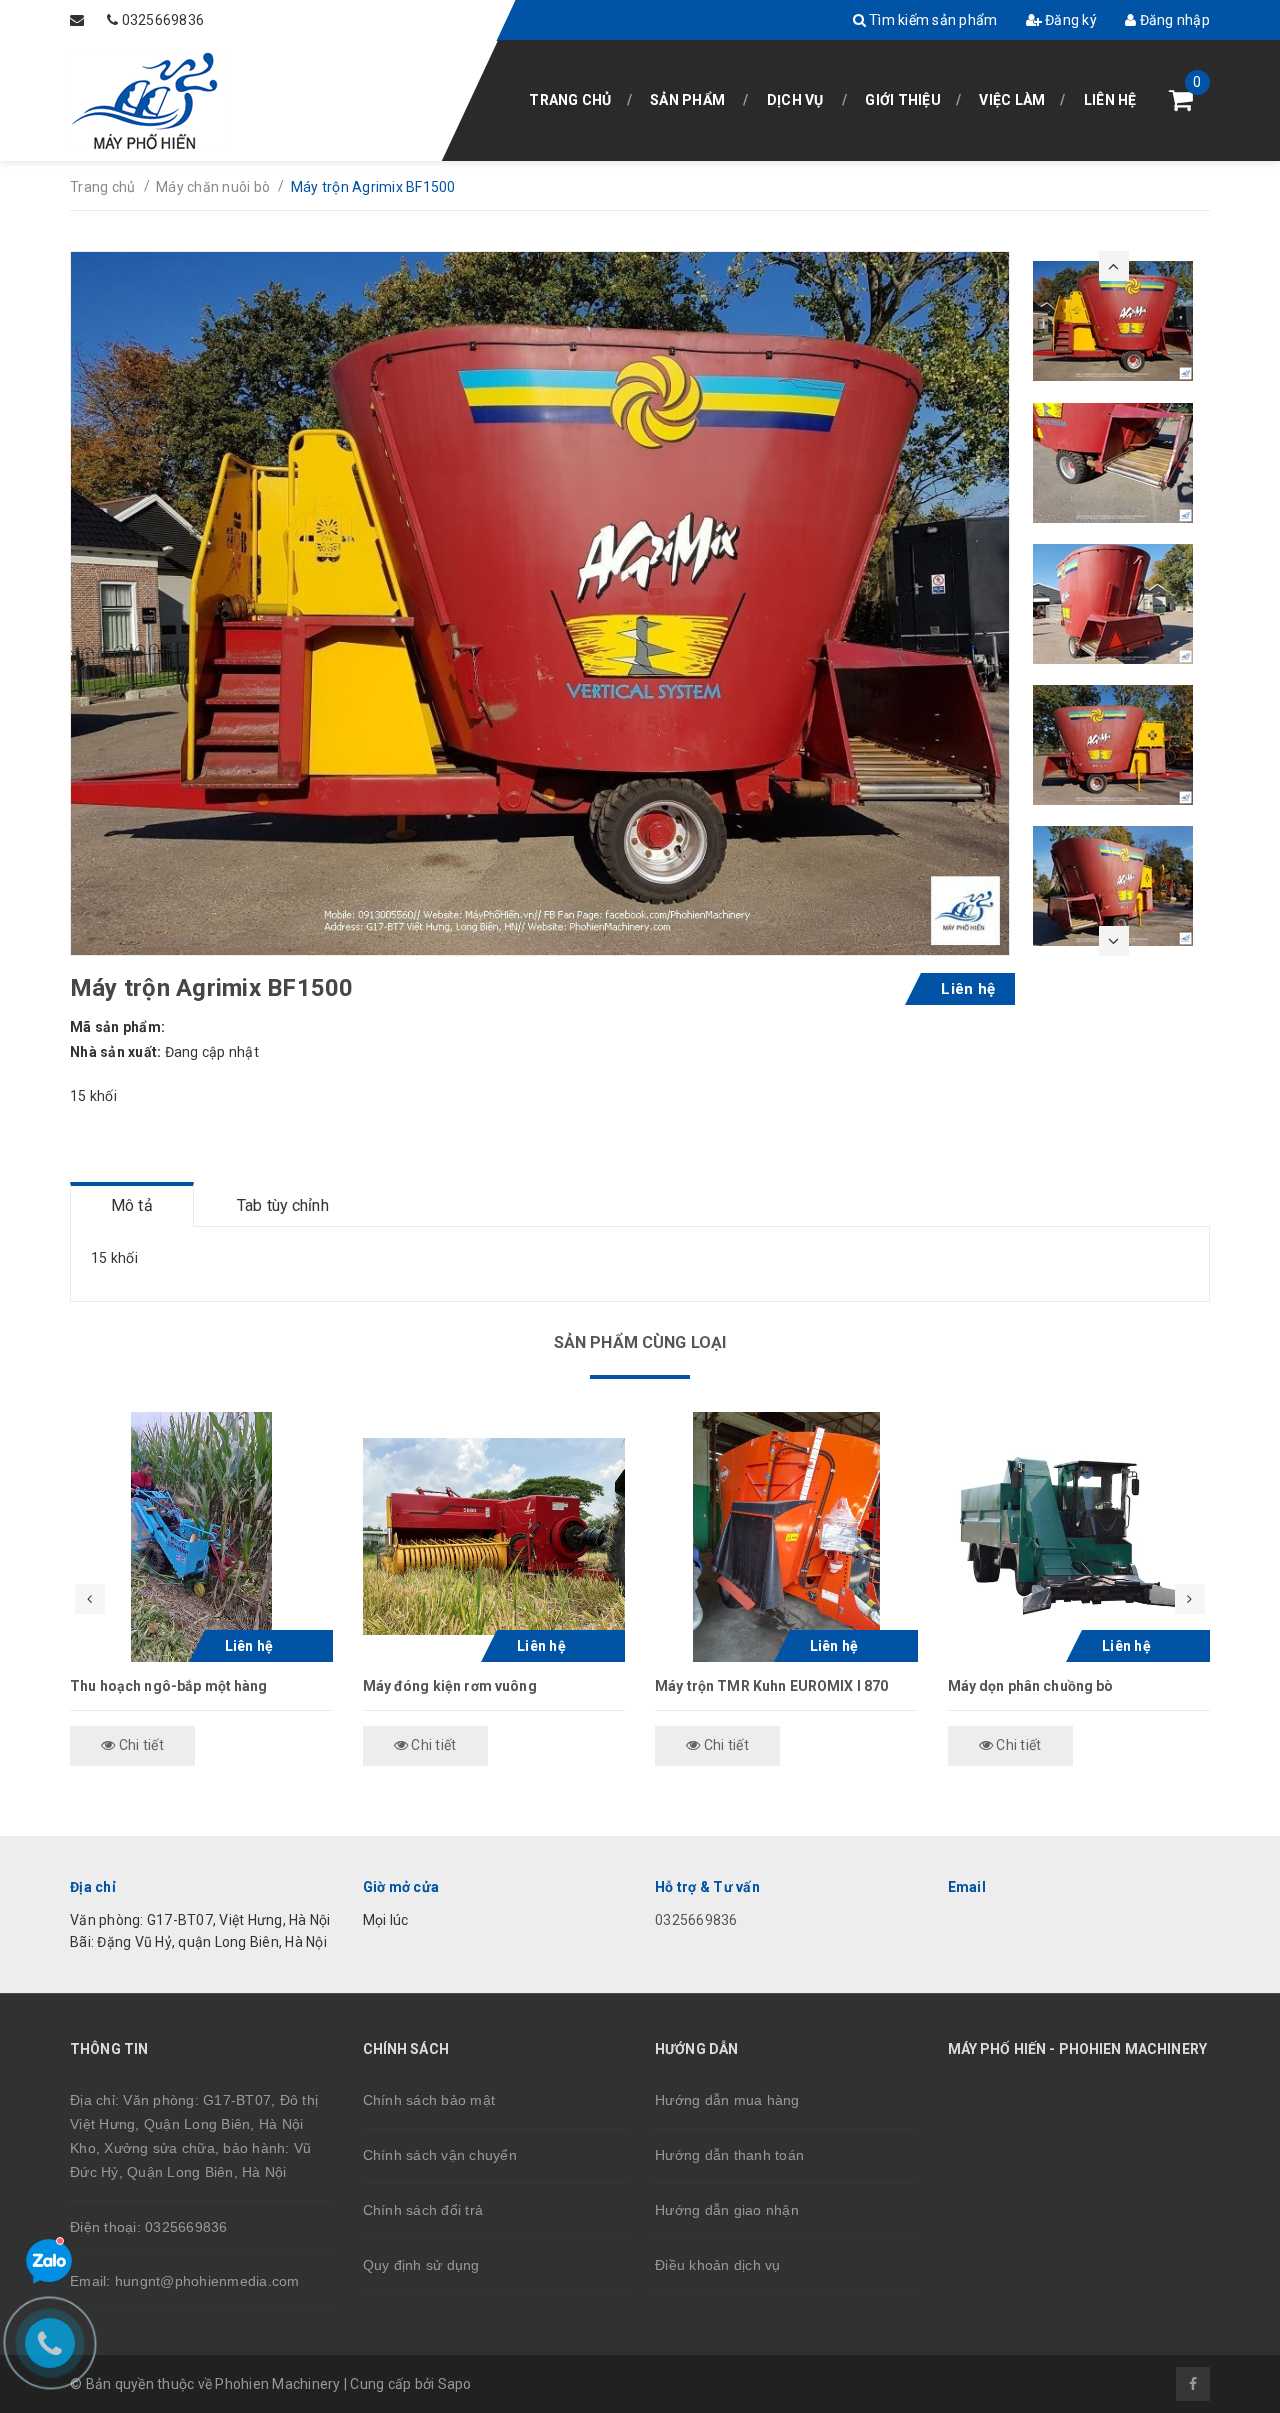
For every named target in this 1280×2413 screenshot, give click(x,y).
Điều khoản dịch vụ (718, 2265)
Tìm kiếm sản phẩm (932, 20)
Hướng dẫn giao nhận (727, 2210)
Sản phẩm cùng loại (640, 1342)
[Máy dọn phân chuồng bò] (1079, 1537)
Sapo (455, 2384)
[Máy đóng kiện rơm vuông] (494, 1537)
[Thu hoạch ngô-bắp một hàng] (201, 1537)
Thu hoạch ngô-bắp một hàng (169, 1686)
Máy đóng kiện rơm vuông (450, 1686)
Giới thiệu (903, 100)
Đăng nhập (1173, 20)
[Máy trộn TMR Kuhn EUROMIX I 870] (786, 1537)
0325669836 (163, 20)
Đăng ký (1069, 20)
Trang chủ (570, 100)
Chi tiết (140, 1745)
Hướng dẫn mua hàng (727, 2100)
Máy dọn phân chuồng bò (1031, 1686)
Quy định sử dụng (421, 2265)
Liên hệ (1110, 100)
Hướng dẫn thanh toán (729, 2155)
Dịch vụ (795, 100)
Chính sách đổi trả (423, 2210)
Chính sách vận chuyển (440, 2155)
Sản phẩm (687, 100)
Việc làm (1012, 100)
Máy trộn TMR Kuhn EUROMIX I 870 (771, 1686)
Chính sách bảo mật (429, 2100)
